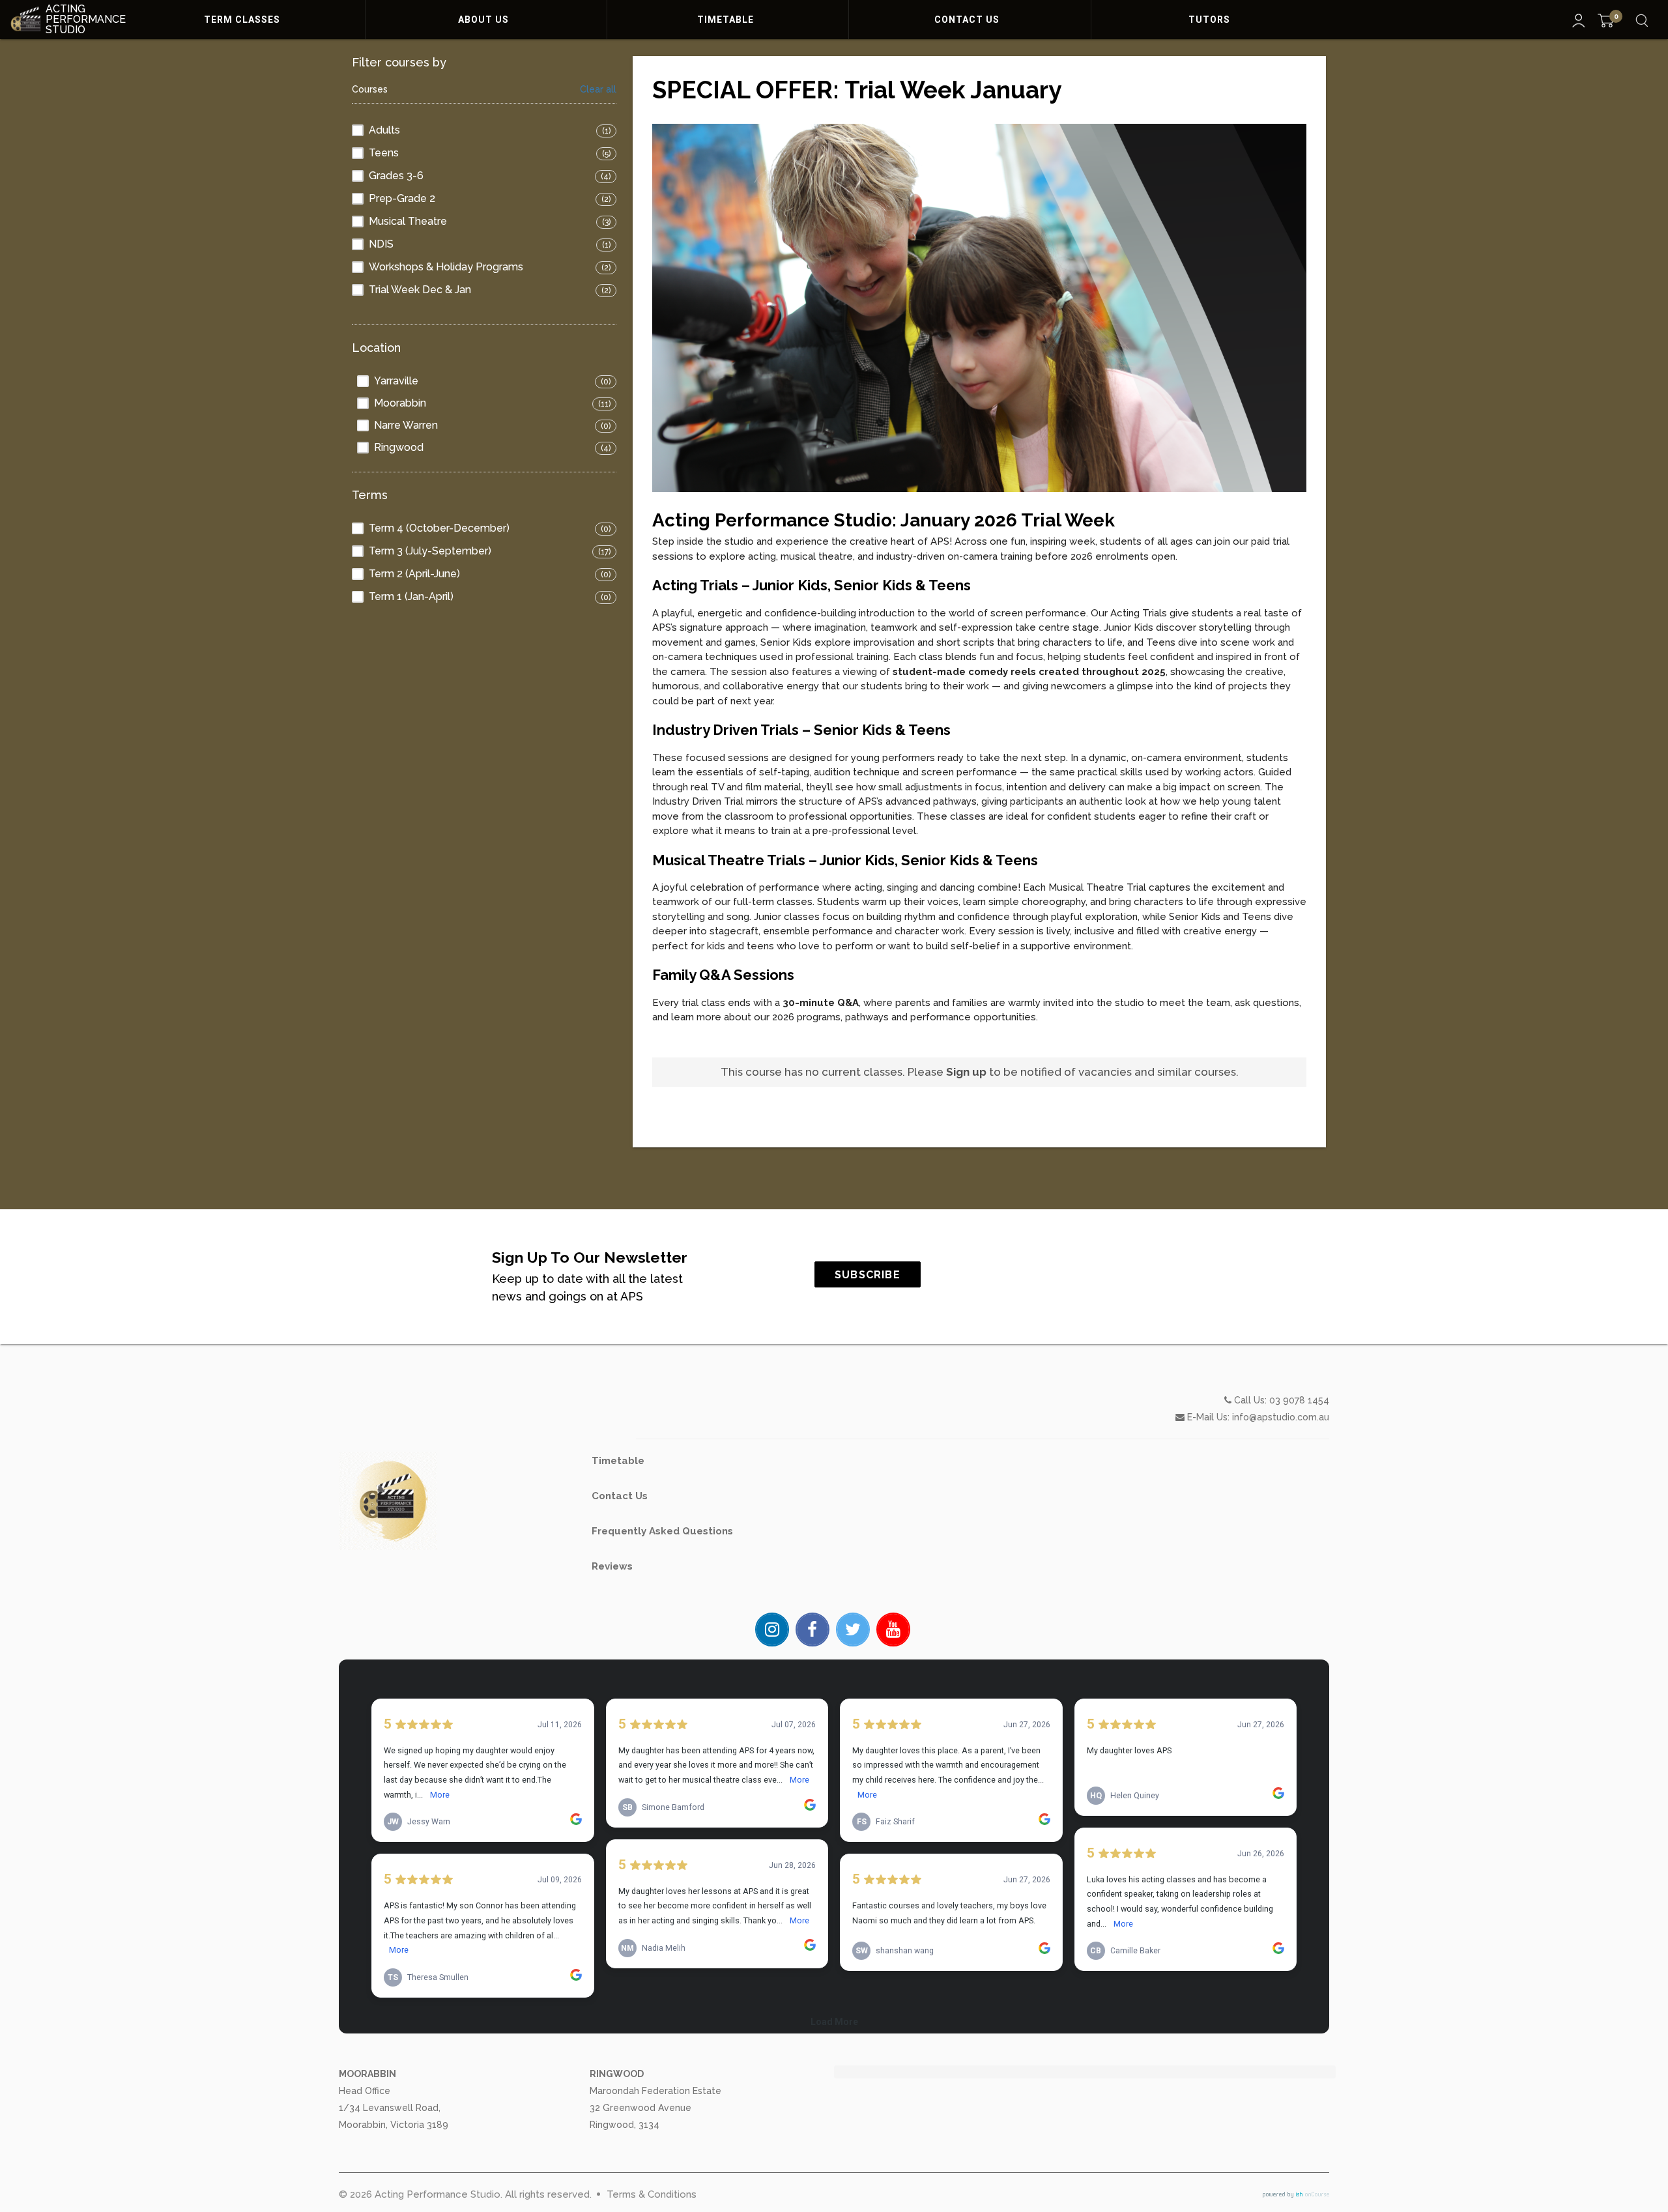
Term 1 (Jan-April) (411, 596)
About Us (485, 20)
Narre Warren (406, 425)
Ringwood (399, 447)
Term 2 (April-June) (414, 574)
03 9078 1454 (1299, 1400)
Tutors (1211, 20)
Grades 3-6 (396, 176)
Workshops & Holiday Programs (446, 267)
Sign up (966, 1072)
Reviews (612, 1566)
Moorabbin (400, 403)
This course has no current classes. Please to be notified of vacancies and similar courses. (980, 1072)
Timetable (727, 20)
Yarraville (396, 381)
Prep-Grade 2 (402, 198)
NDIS (381, 244)
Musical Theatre (408, 221)
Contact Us (968, 20)
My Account (1579, 21)
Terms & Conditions (652, 2194)
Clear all (598, 90)
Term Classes (243, 20)
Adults (384, 130)
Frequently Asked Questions (662, 1531)
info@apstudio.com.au (1281, 1417)
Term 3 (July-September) (430, 551)
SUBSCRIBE (868, 1275)
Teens (384, 153)
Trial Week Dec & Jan (420, 290)
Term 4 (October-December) (439, 528)
